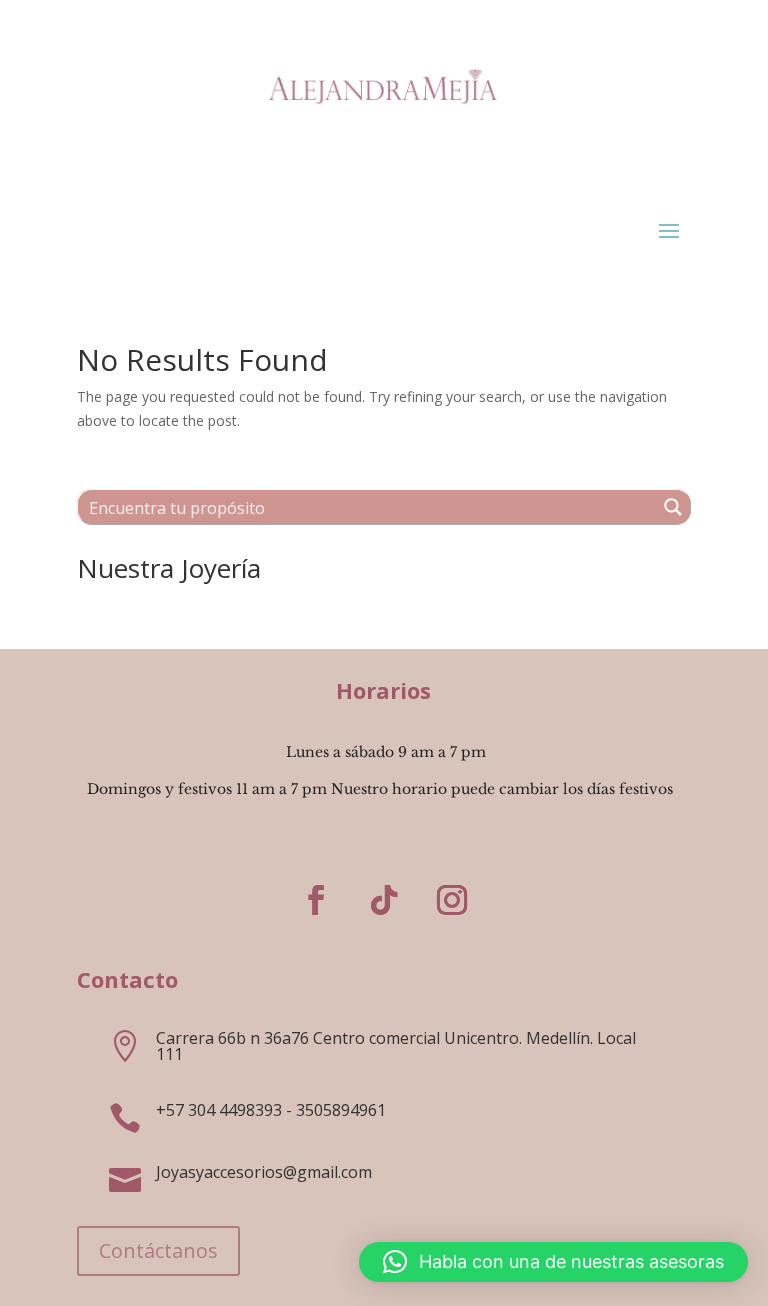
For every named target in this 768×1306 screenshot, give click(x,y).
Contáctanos (158, 1250)
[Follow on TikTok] (384, 900)
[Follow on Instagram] (452, 900)
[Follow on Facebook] (316, 900)
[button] (553, 1262)
